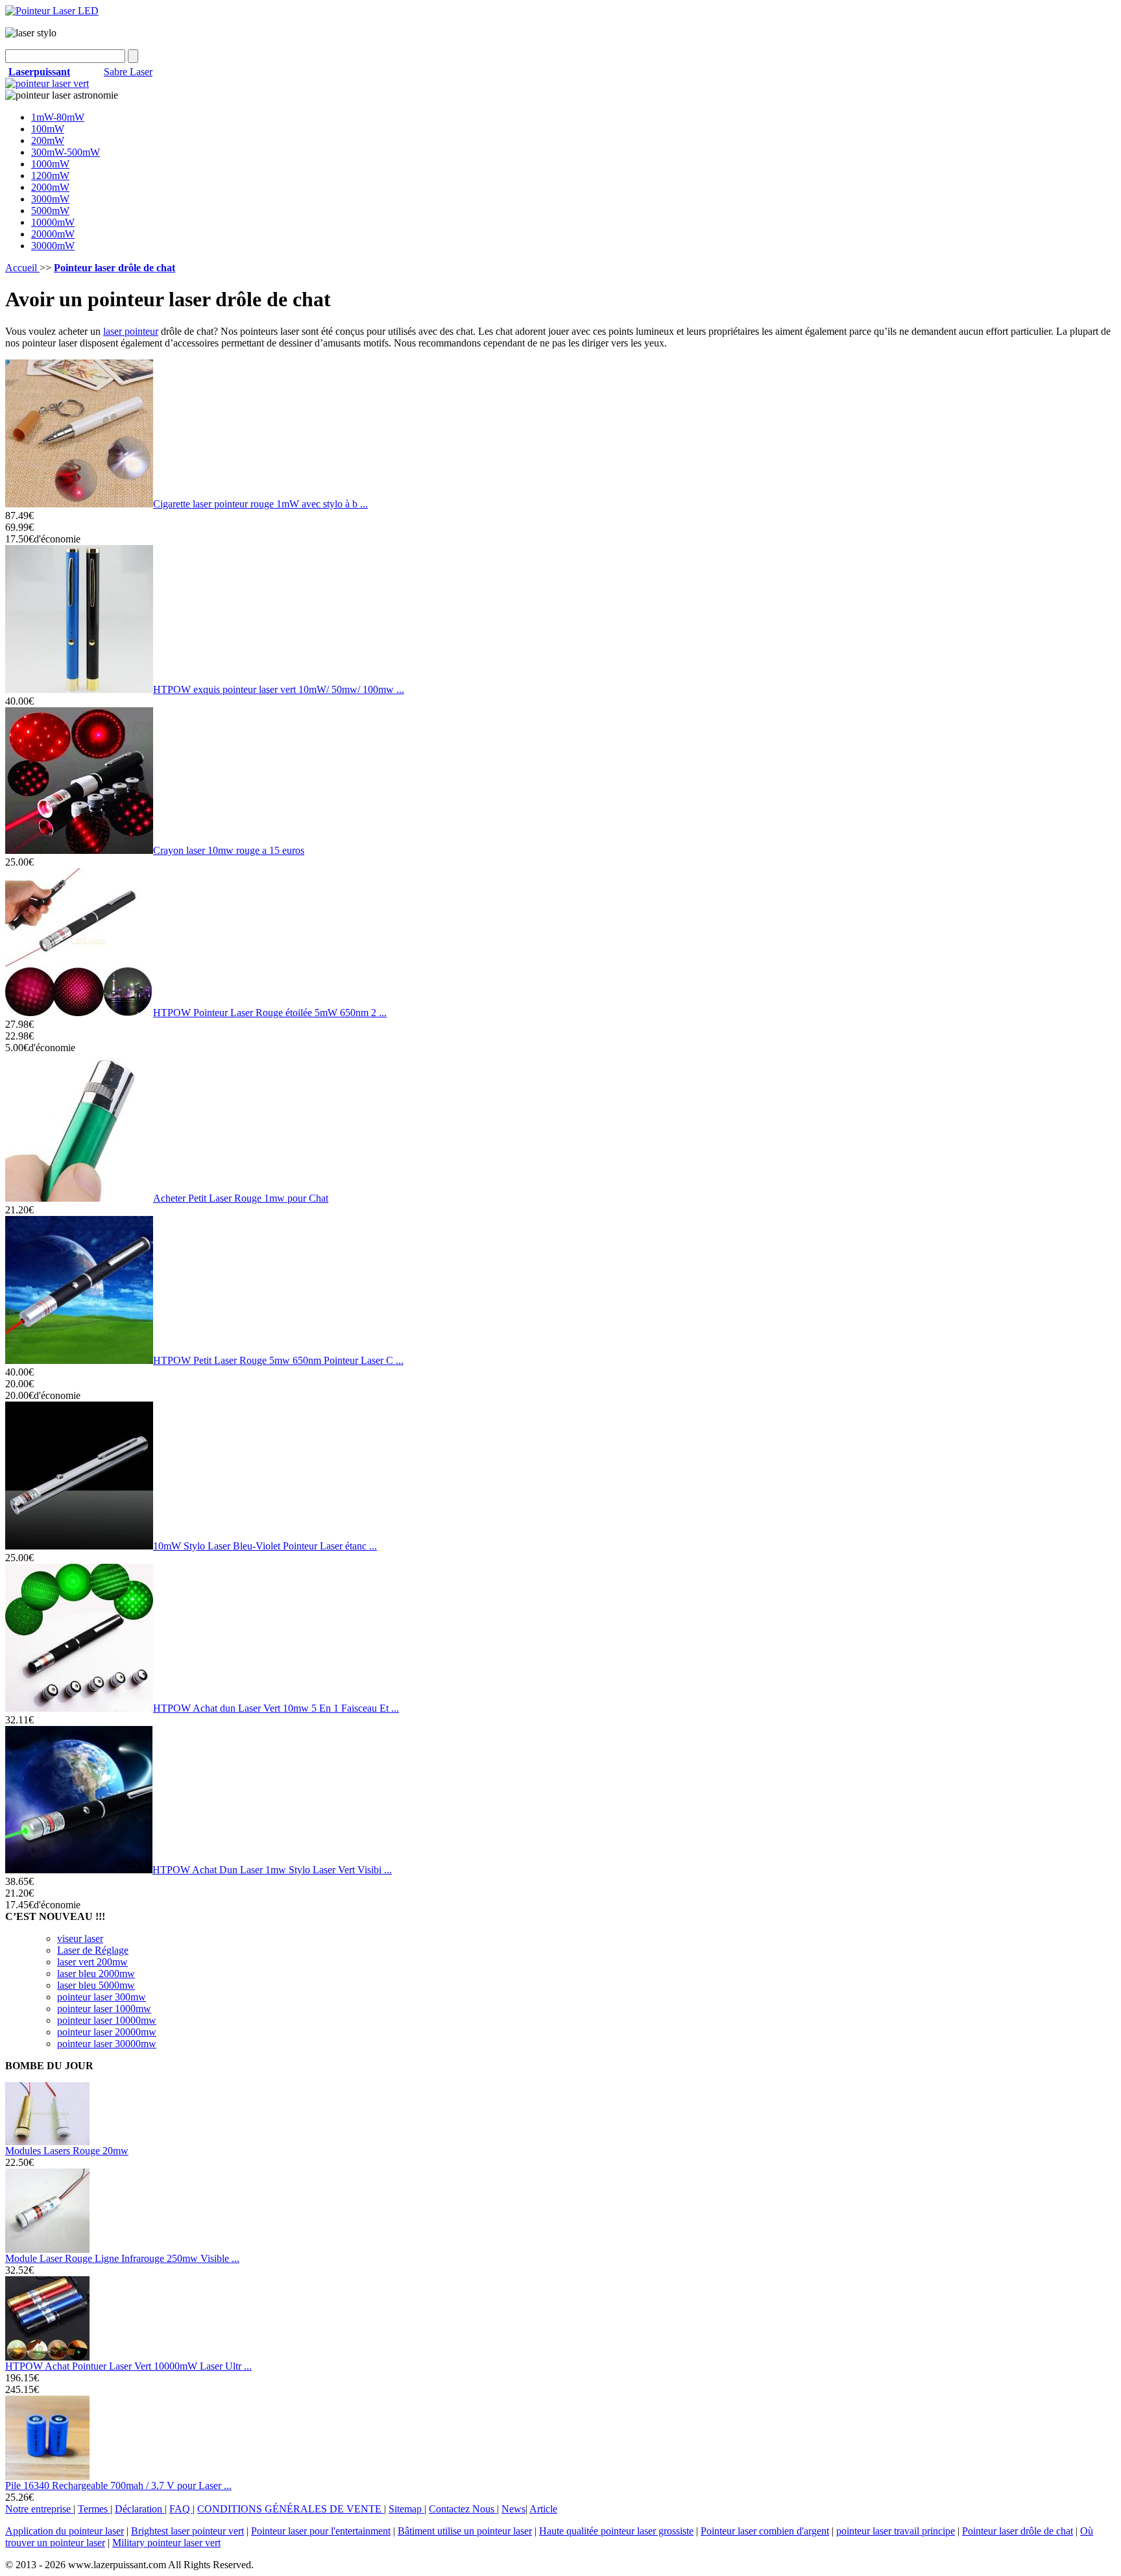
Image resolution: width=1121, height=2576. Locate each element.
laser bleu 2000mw (96, 1974)
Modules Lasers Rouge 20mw (67, 2151)
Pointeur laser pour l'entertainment (321, 2531)
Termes (94, 2509)
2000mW (50, 187)
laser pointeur (131, 331)
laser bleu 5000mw (96, 1985)
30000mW (53, 246)
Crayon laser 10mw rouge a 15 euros (229, 850)
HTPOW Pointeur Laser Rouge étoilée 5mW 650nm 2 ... (270, 1013)
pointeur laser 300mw (102, 1997)
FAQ (181, 2509)
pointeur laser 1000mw (104, 2009)
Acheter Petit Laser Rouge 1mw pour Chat (241, 1198)
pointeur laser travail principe (896, 2531)
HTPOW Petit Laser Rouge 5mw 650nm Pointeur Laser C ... (278, 1360)
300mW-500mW (66, 152)
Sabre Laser (128, 72)
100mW (48, 129)
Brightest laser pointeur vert (187, 2531)
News (513, 2509)
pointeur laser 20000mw (107, 2032)
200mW (48, 140)
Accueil (22, 268)
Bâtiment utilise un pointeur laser (465, 2531)
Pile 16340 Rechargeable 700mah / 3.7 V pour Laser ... (118, 2485)
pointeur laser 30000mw (107, 2044)
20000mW (53, 234)
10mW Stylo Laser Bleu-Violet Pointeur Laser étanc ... (265, 1546)
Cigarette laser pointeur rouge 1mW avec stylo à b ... (260, 504)
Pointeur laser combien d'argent (765, 2531)
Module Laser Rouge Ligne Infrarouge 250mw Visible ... (122, 2258)
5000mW (50, 211)
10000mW (53, 222)
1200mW (50, 176)
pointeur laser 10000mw (107, 2020)
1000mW (50, 164)
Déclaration (140, 2509)
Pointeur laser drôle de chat (1018, 2531)
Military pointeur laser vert (166, 2543)
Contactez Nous (463, 2509)
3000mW (50, 199)
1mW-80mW (58, 117)
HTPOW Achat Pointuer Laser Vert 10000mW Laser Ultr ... (128, 2366)
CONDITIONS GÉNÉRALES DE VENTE (291, 2509)
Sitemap (406, 2509)
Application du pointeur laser (65, 2531)
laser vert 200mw (92, 1962)
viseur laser (80, 1938)
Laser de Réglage (93, 1950)
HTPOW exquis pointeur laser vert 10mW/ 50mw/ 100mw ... (279, 689)
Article (543, 2509)
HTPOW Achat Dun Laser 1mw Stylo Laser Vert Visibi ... (272, 1870)
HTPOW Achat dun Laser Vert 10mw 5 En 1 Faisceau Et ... (276, 1708)
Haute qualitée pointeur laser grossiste (616, 2531)
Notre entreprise (39, 2509)
